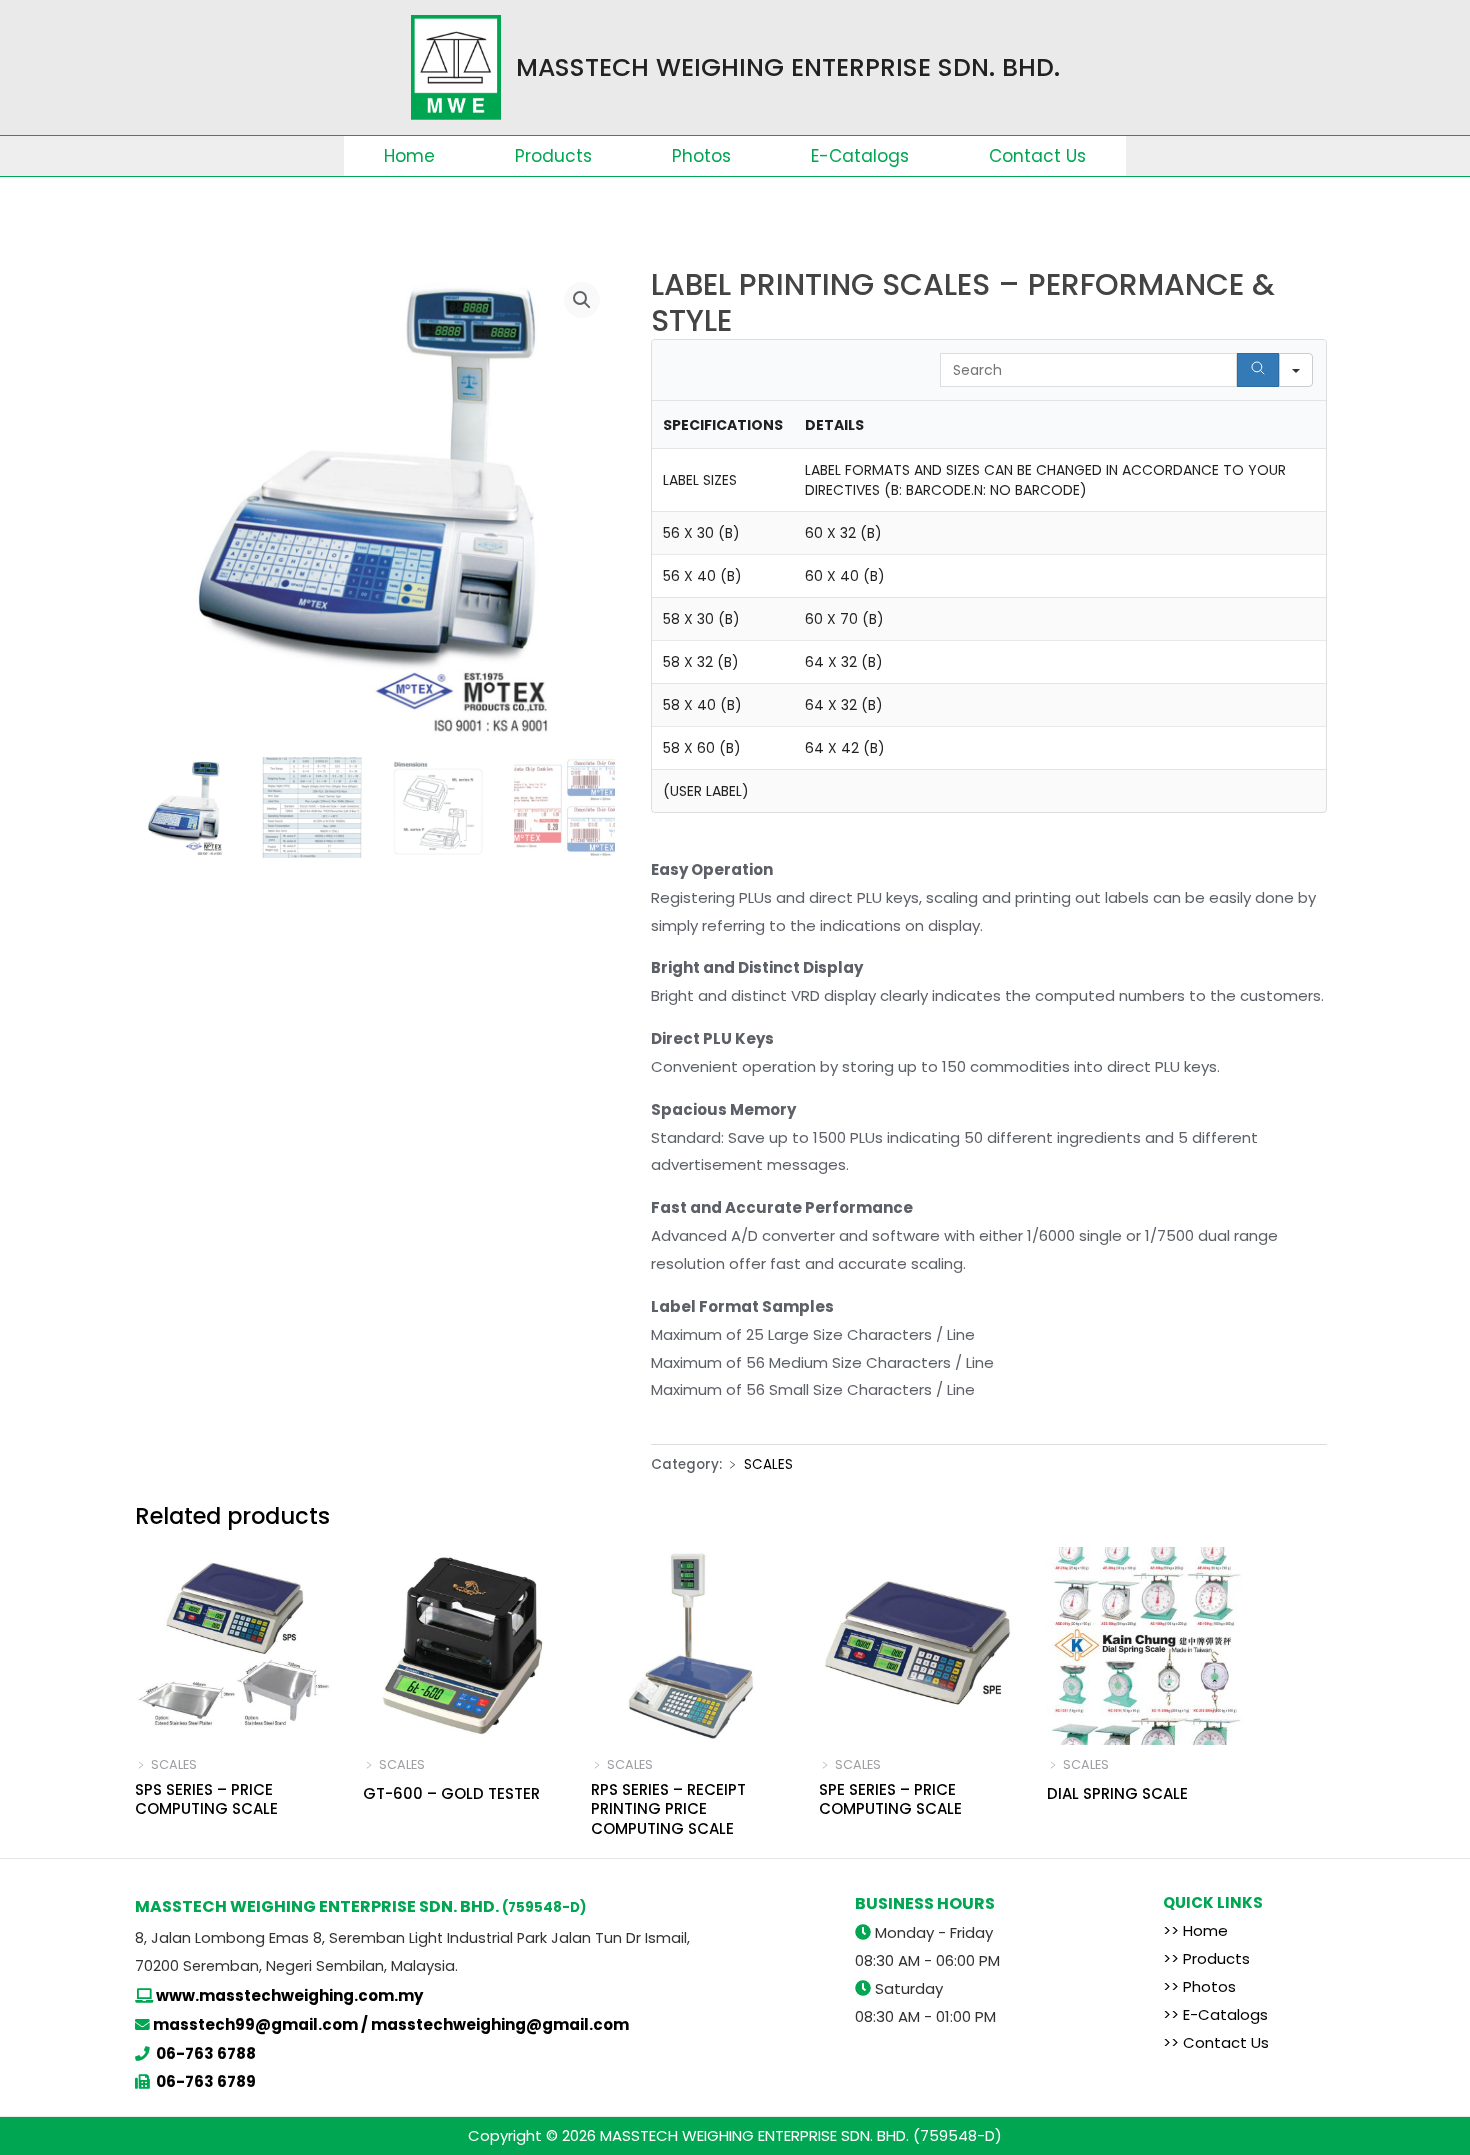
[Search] (1258, 370)
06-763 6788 (206, 2053)
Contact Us (1037, 156)
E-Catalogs (860, 156)
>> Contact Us (1216, 2042)
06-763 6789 (206, 2081)
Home (409, 156)
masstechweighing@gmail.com (500, 2024)
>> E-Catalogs (1215, 2014)
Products (553, 156)
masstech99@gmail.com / (262, 2024)
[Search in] (1296, 370)
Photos (701, 156)
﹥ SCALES (759, 1464)
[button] (582, 300)
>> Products (1206, 1958)
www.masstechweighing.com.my (289, 1995)
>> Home (1195, 1930)
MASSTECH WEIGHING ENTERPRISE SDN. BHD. (788, 67)
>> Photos (1199, 1986)
